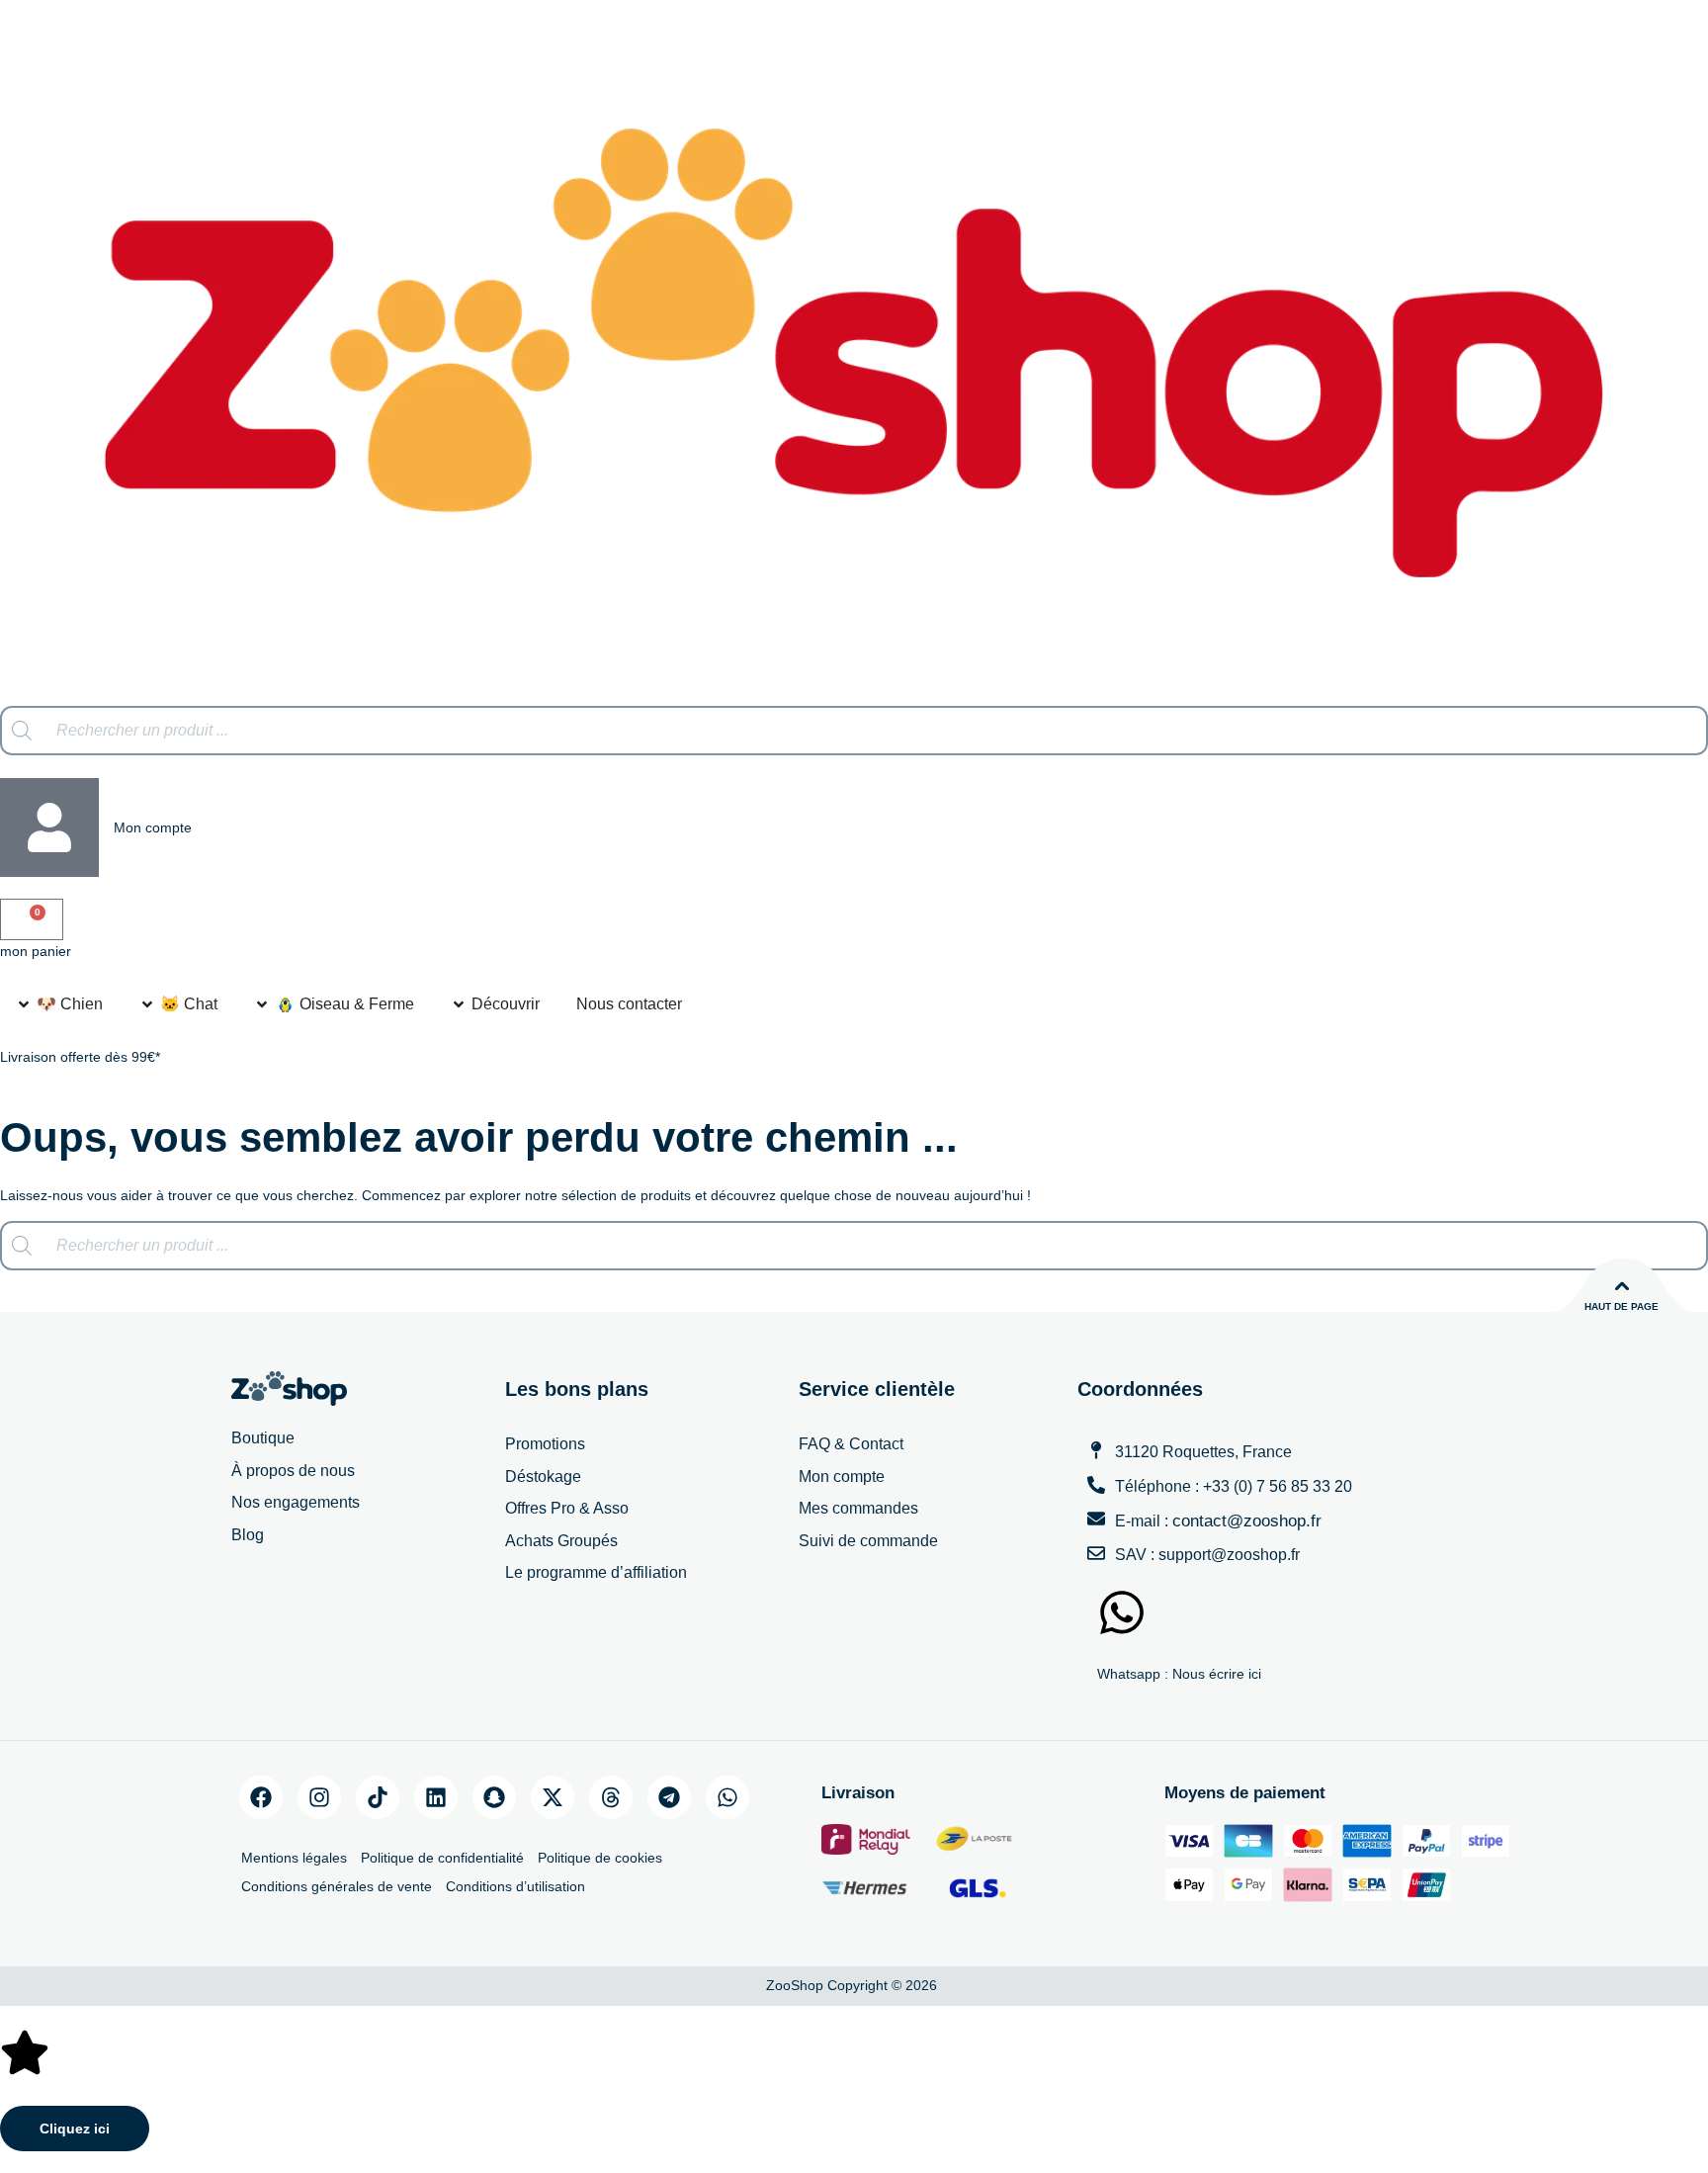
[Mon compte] (49, 827)
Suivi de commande (868, 1541)
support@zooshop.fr (1229, 1555)
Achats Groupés (561, 1541)
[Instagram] (319, 1797)
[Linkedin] (436, 1797)
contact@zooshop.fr (1247, 1521)
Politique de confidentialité (442, 1858)
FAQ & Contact (851, 1444)
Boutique (263, 1438)
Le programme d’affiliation (596, 1572)
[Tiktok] (378, 1797)
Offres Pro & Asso (567, 1508)
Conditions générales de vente (337, 1886)
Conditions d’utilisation (515, 1886)
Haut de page (1622, 1306)
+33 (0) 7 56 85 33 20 (1278, 1486)
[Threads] (611, 1797)
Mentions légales (294, 1858)
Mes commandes (858, 1508)
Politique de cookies (600, 1858)
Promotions (545, 1444)
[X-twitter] (553, 1797)
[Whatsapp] (727, 1797)
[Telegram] (669, 1797)
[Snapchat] (494, 1797)
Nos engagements (296, 1502)
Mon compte (153, 827)
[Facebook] (261, 1797)
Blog (248, 1535)
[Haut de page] (1622, 1286)
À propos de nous (293, 1471)
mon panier (36, 951)
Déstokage (543, 1477)
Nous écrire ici (1217, 1674)
